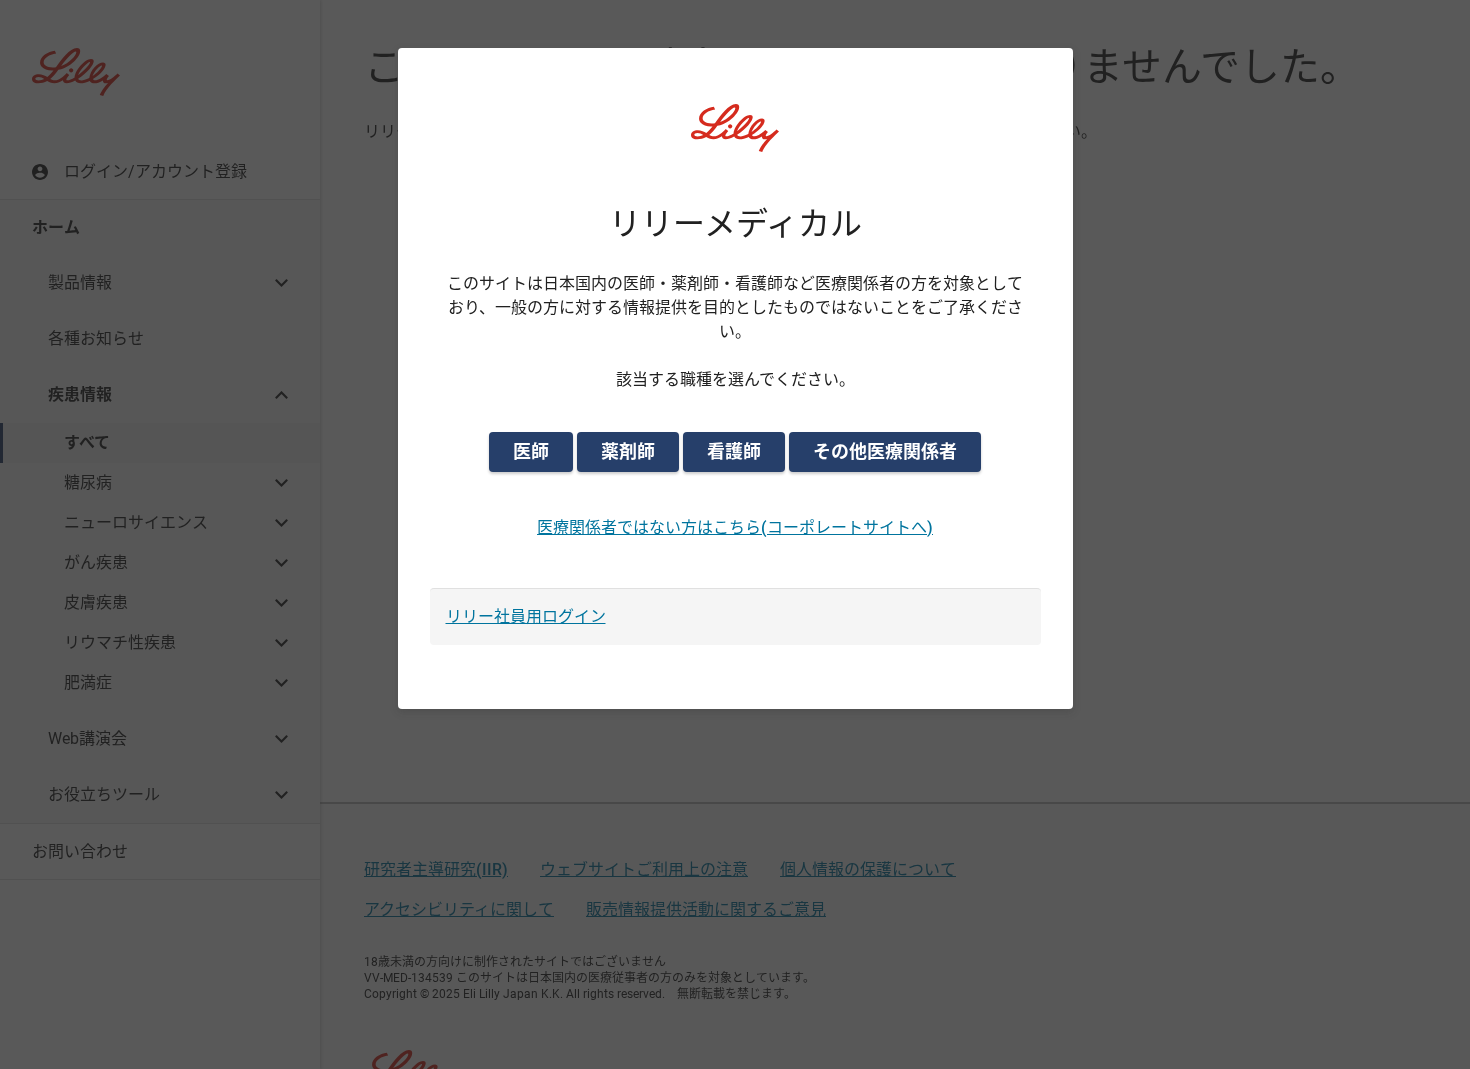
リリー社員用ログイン (526, 616)
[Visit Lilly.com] (735, 140)
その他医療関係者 (885, 451)
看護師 (734, 451)
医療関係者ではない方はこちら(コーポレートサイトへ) (735, 527)
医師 (531, 451)
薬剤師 (628, 451)
